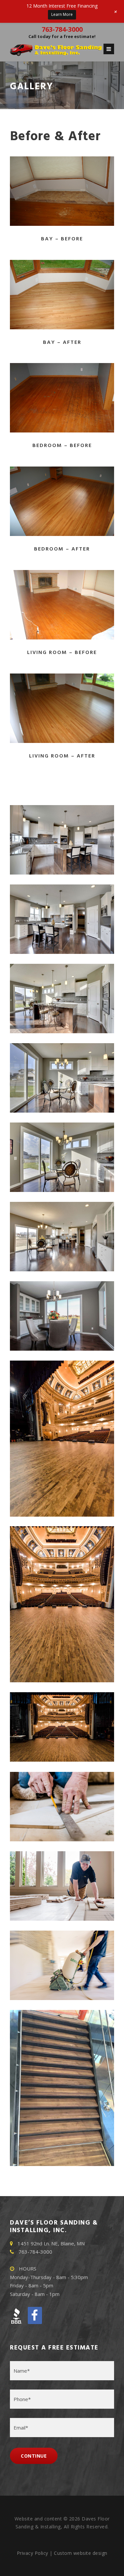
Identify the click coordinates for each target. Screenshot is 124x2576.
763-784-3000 (62, 29)
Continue (34, 2456)
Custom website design (81, 2553)
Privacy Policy (33, 2553)
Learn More (62, 14)
